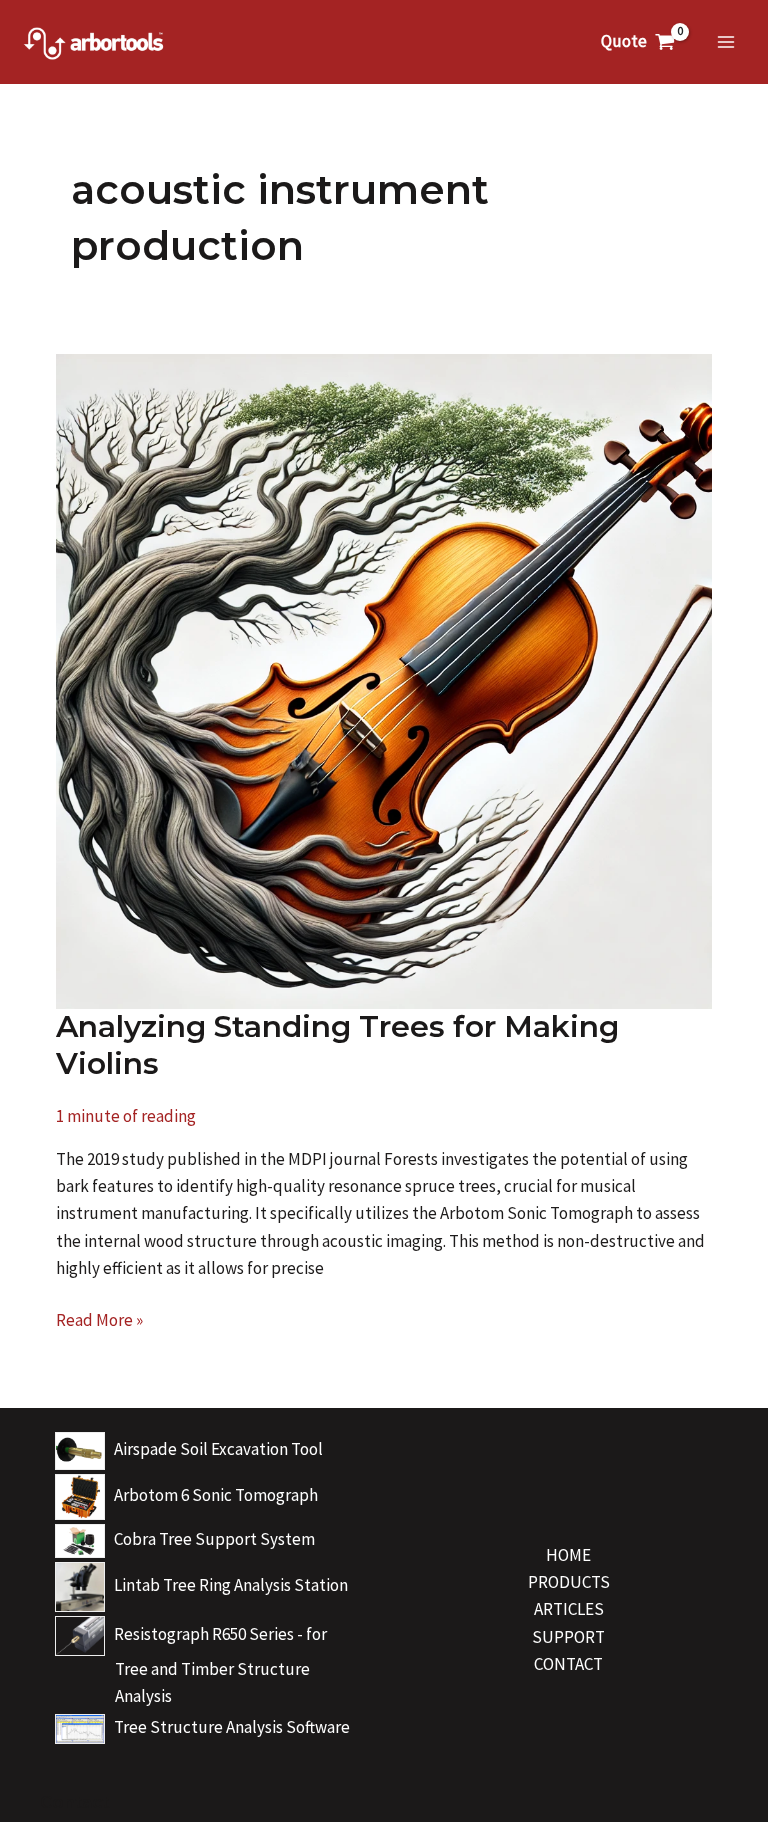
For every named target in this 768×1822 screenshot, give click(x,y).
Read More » (99, 1321)
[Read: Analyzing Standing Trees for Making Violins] (383, 680)
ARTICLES (569, 1609)
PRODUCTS (569, 1582)
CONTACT (568, 1664)
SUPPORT (568, 1637)
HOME (568, 1555)
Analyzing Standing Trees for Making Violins (337, 1045)
